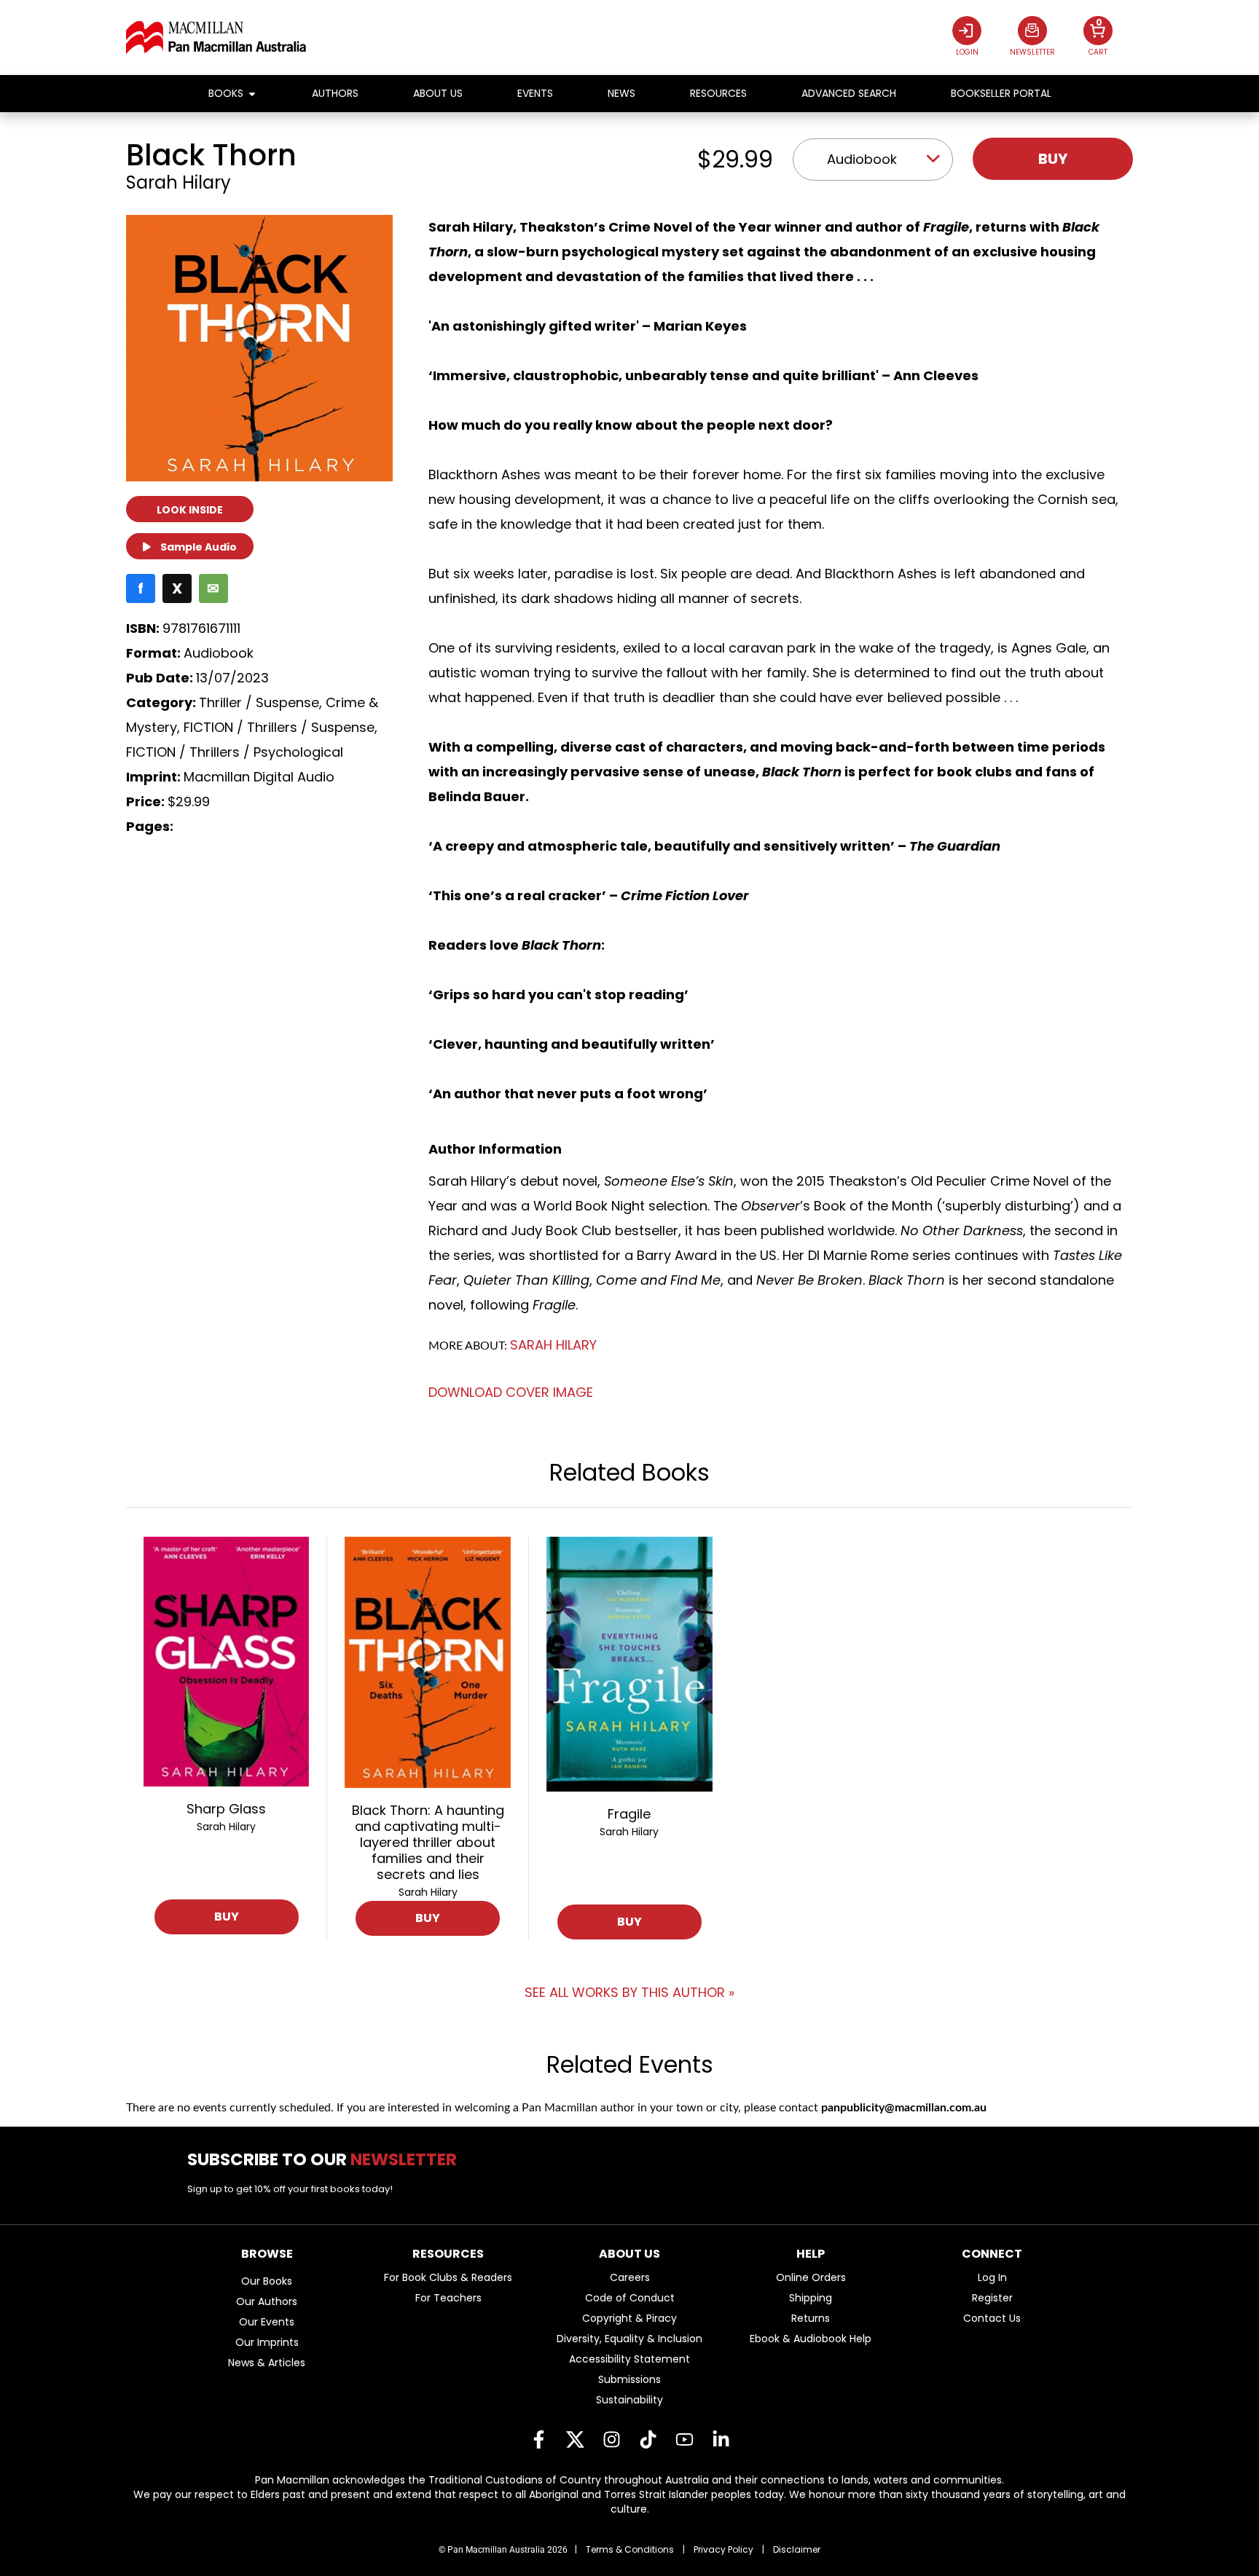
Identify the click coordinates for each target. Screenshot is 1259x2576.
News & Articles (267, 2363)
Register (992, 2298)
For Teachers (448, 2298)
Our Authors (267, 2301)
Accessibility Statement (629, 2359)
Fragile (629, 1814)
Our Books (267, 2281)
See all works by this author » (629, 1992)
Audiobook (862, 159)
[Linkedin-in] (721, 2440)
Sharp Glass (226, 1809)
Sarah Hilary (179, 182)
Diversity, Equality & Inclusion (629, 2339)
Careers (630, 2277)
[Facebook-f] (538, 2440)
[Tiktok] (648, 2440)
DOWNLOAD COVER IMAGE (511, 1392)
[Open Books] (252, 94)
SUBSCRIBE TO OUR (328, 2159)
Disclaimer (797, 2549)
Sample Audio (197, 547)
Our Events (267, 2322)
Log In (992, 2277)
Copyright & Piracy (629, 2318)
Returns (811, 2318)
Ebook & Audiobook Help (811, 2339)
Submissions (629, 2379)
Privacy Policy (723, 2549)
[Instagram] (611, 2440)
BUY (227, 1917)
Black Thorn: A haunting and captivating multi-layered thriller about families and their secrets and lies (428, 1842)
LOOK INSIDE (190, 510)
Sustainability (629, 2400)
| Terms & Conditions (624, 2549)
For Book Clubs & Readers (448, 2277)
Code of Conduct (630, 2298)
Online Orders (811, 2277)
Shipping (811, 2298)
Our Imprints (267, 2342)
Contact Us (992, 2318)
